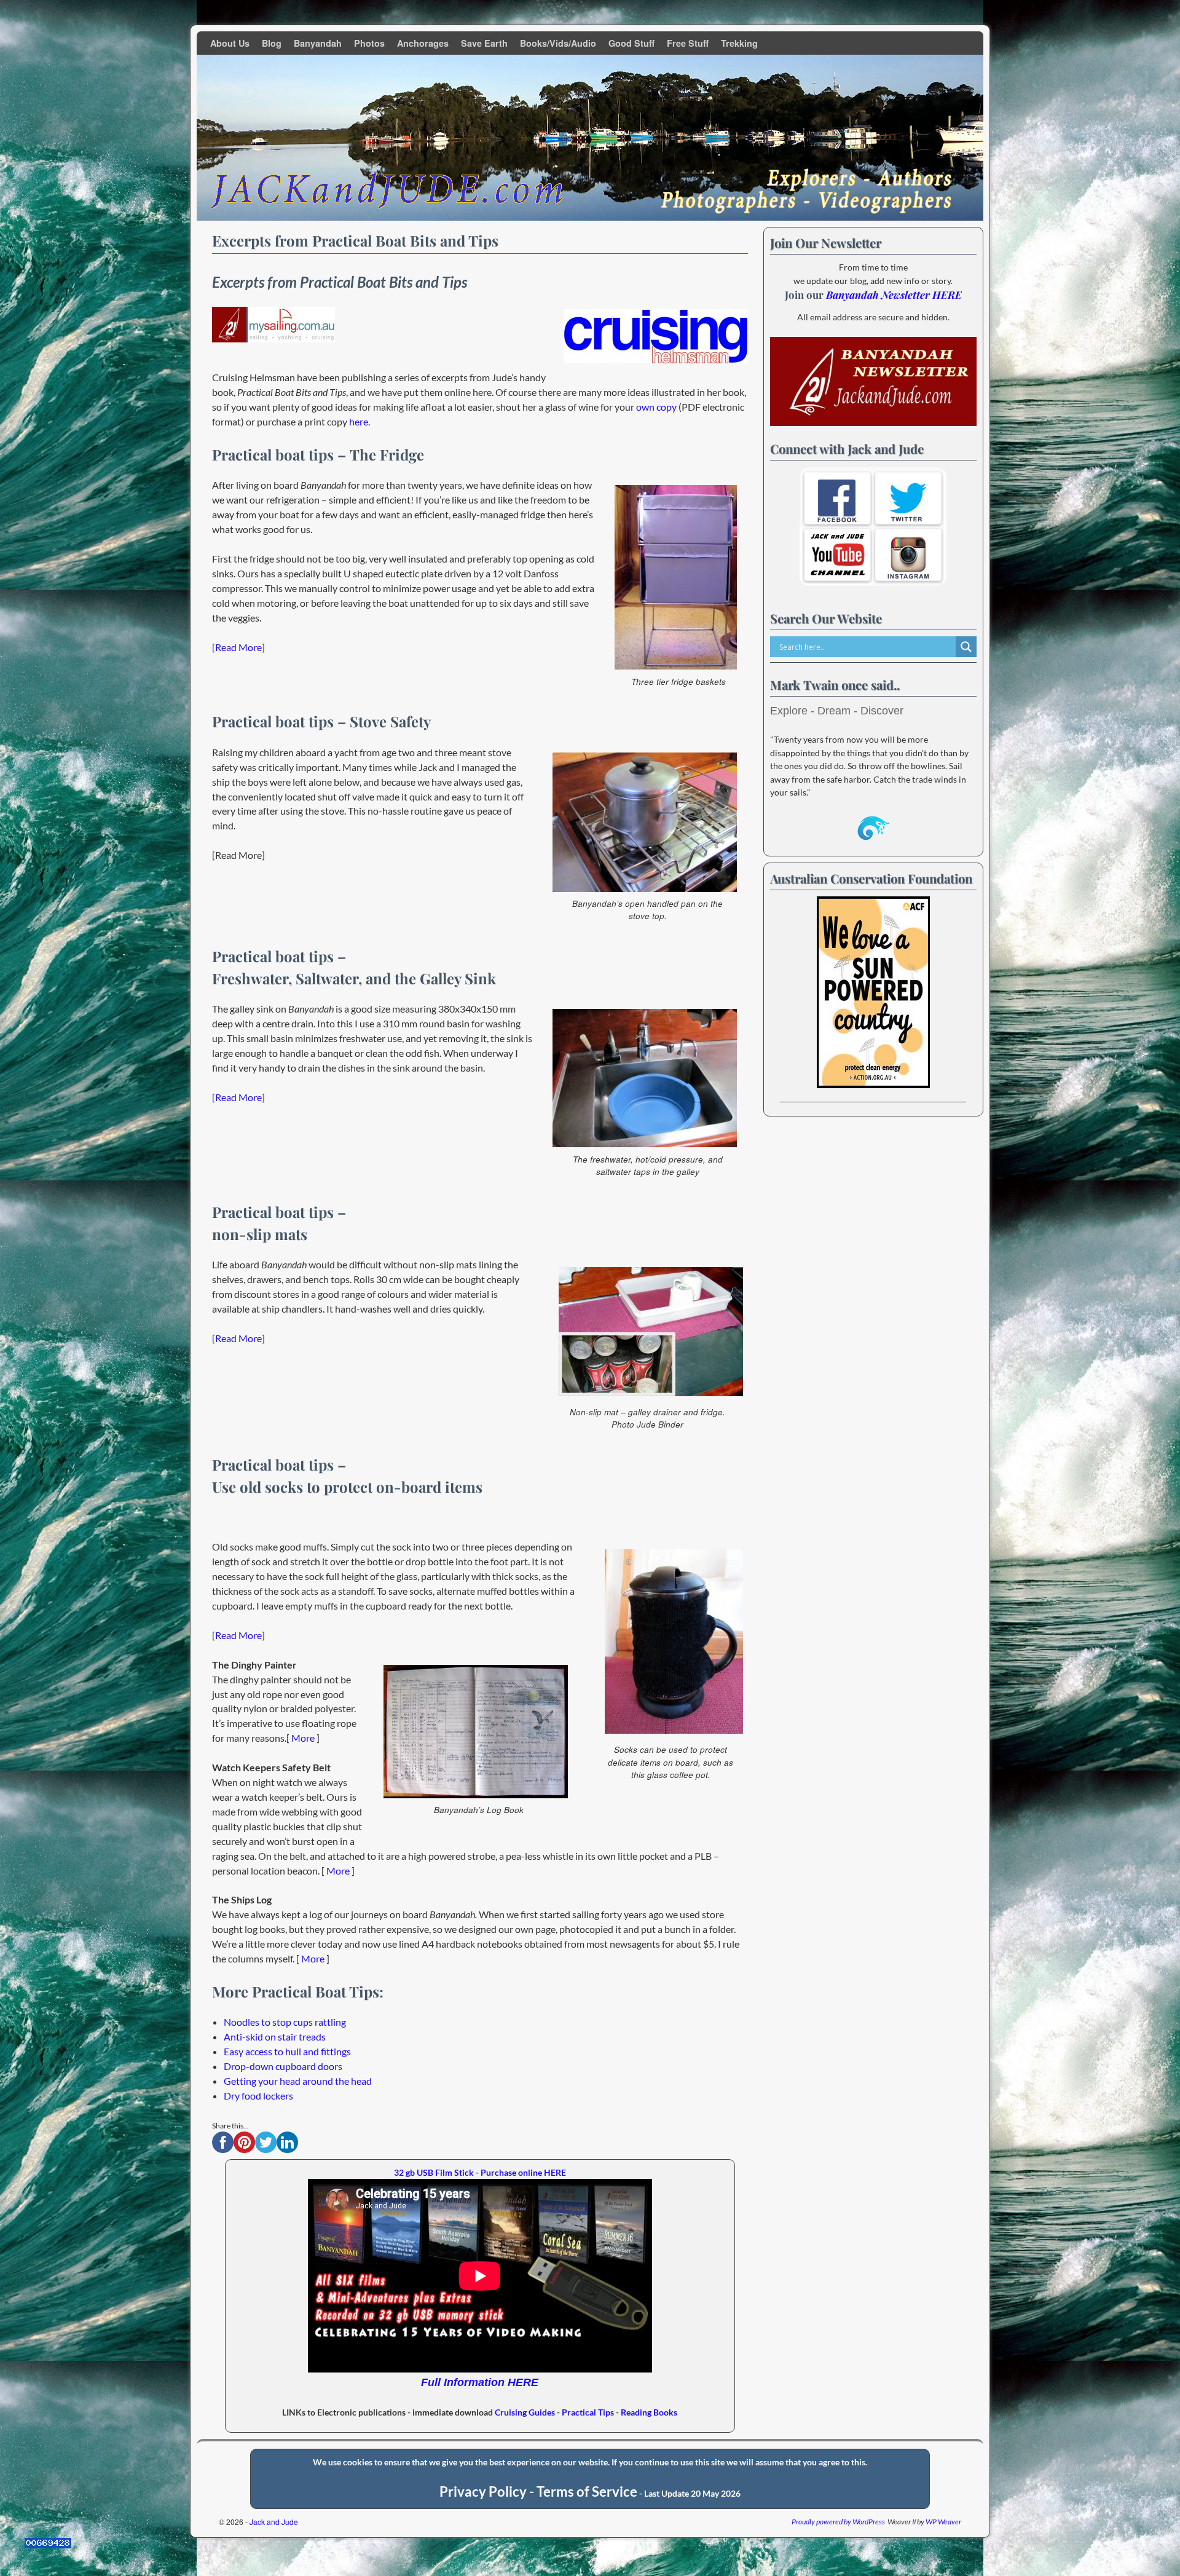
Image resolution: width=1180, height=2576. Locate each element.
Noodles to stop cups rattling (285, 2022)
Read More (238, 647)
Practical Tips (588, 2412)
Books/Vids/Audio (558, 43)
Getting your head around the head (298, 2081)
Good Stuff (631, 43)
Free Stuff (688, 43)
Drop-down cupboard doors (283, 2066)
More (303, 1738)
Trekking (739, 43)
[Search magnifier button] (966, 647)
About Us (230, 43)
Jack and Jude (274, 2522)
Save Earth (484, 43)
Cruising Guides (525, 2412)
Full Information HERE (480, 2382)
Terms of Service (587, 2492)
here (358, 421)
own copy (656, 407)
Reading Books (649, 2412)
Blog (272, 43)
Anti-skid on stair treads (275, 2037)
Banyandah (318, 43)
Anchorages (423, 43)
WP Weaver (943, 2522)
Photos (369, 43)
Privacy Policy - (488, 2492)
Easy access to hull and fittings (287, 2051)
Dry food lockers (258, 2096)
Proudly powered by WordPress (838, 2522)
